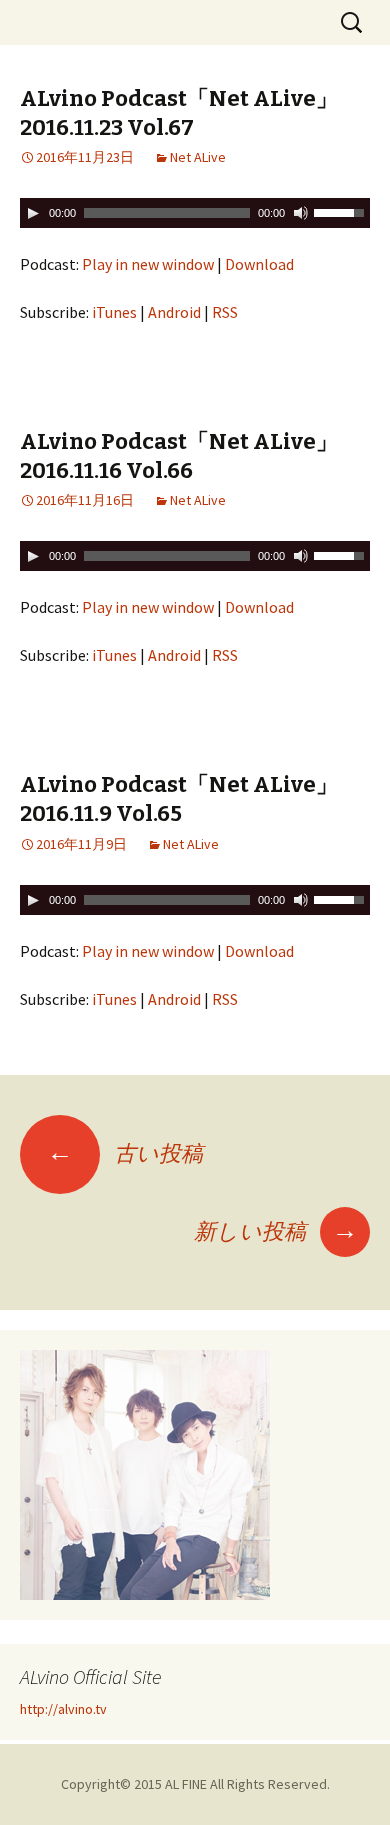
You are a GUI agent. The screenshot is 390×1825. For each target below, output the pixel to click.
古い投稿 (125, 1153)
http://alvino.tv (63, 1709)
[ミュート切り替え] (301, 213)
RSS (225, 312)
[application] (195, 213)
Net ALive (198, 157)
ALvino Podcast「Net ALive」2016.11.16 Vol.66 (179, 456)
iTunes (114, 312)
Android (174, 312)
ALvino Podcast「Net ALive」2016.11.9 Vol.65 (179, 799)
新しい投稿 (276, 1231)
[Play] (33, 213)
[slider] (342, 211)
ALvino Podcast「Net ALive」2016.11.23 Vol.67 (179, 113)
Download (259, 264)
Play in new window (148, 264)
